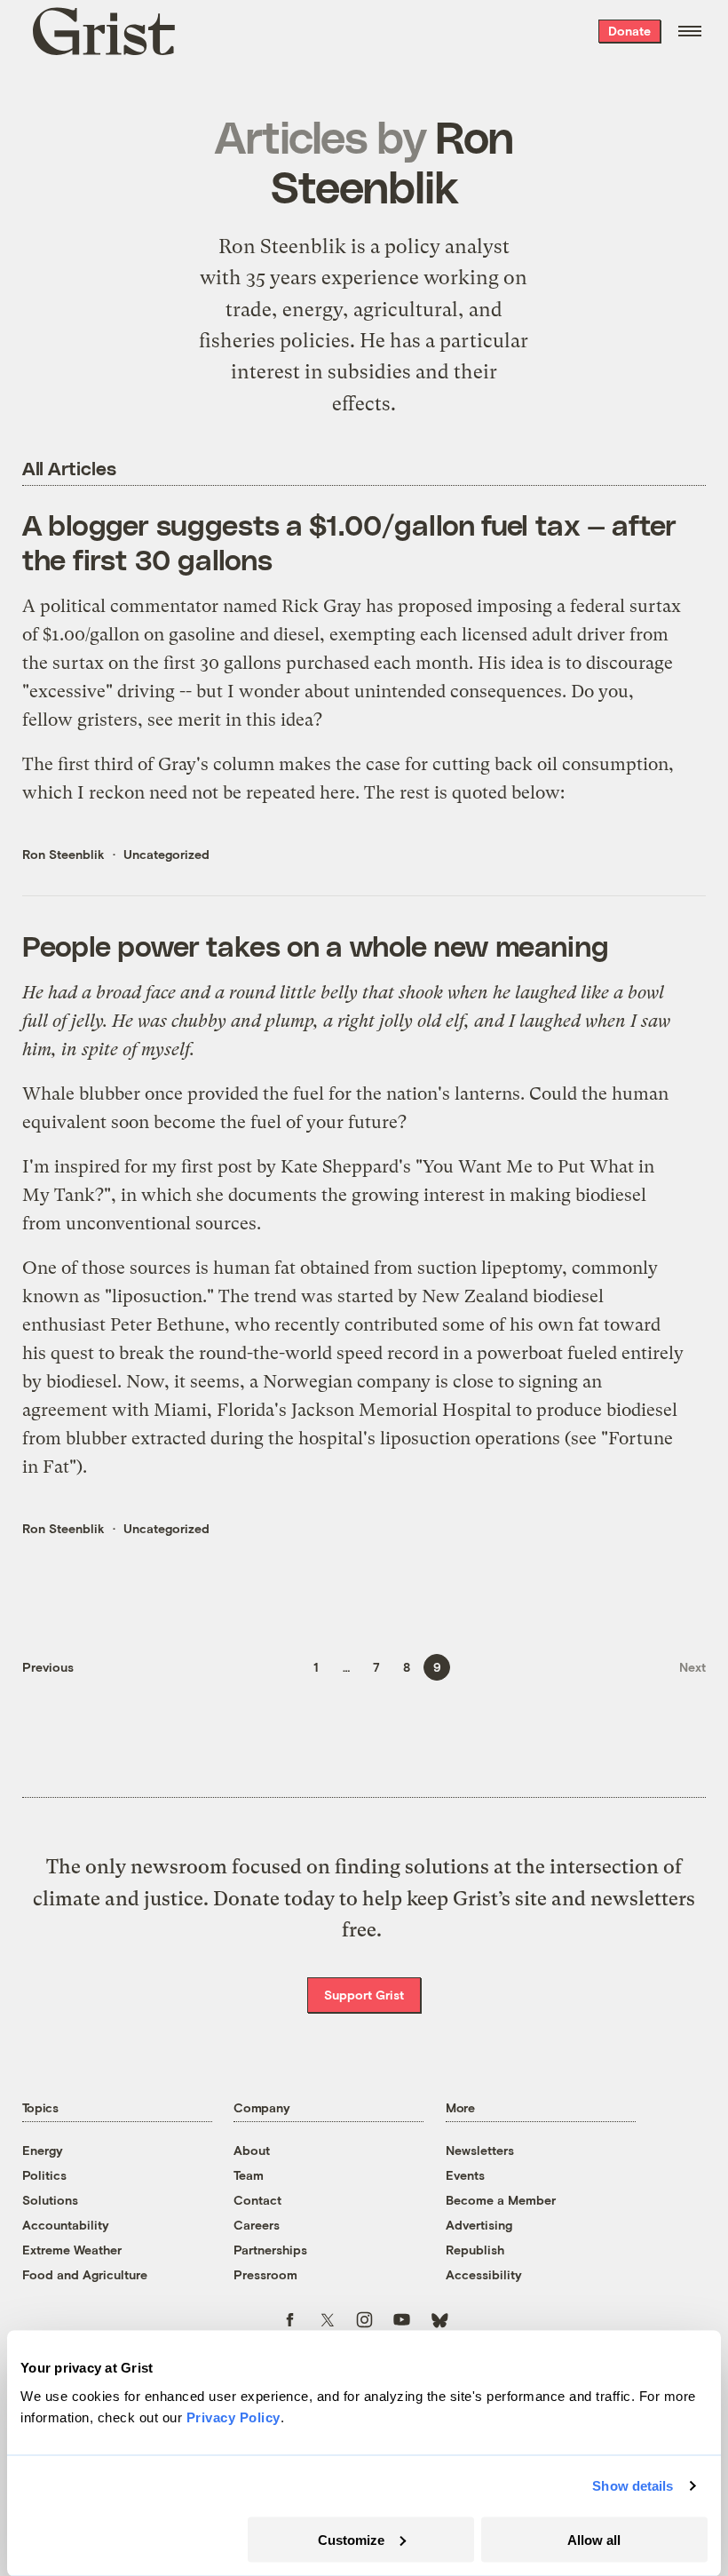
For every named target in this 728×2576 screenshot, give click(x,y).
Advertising (479, 2225)
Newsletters (480, 2150)
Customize (351, 2539)
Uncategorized (166, 854)
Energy (43, 2150)
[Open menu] (690, 31)
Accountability (66, 2225)
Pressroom (265, 2274)
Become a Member (501, 2200)
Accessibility (484, 2274)
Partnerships (270, 2250)
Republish (475, 2250)
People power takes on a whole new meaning (316, 945)
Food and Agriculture (85, 2274)
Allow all (594, 2539)
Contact (257, 2200)
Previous (48, 1667)
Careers (257, 2225)
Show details (633, 2486)
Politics (44, 2175)
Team (249, 2175)
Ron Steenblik (63, 854)
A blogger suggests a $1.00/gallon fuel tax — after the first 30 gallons (349, 541)
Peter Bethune (167, 1325)
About (252, 2150)
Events (465, 2175)
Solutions (50, 2200)
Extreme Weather (72, 2250)
